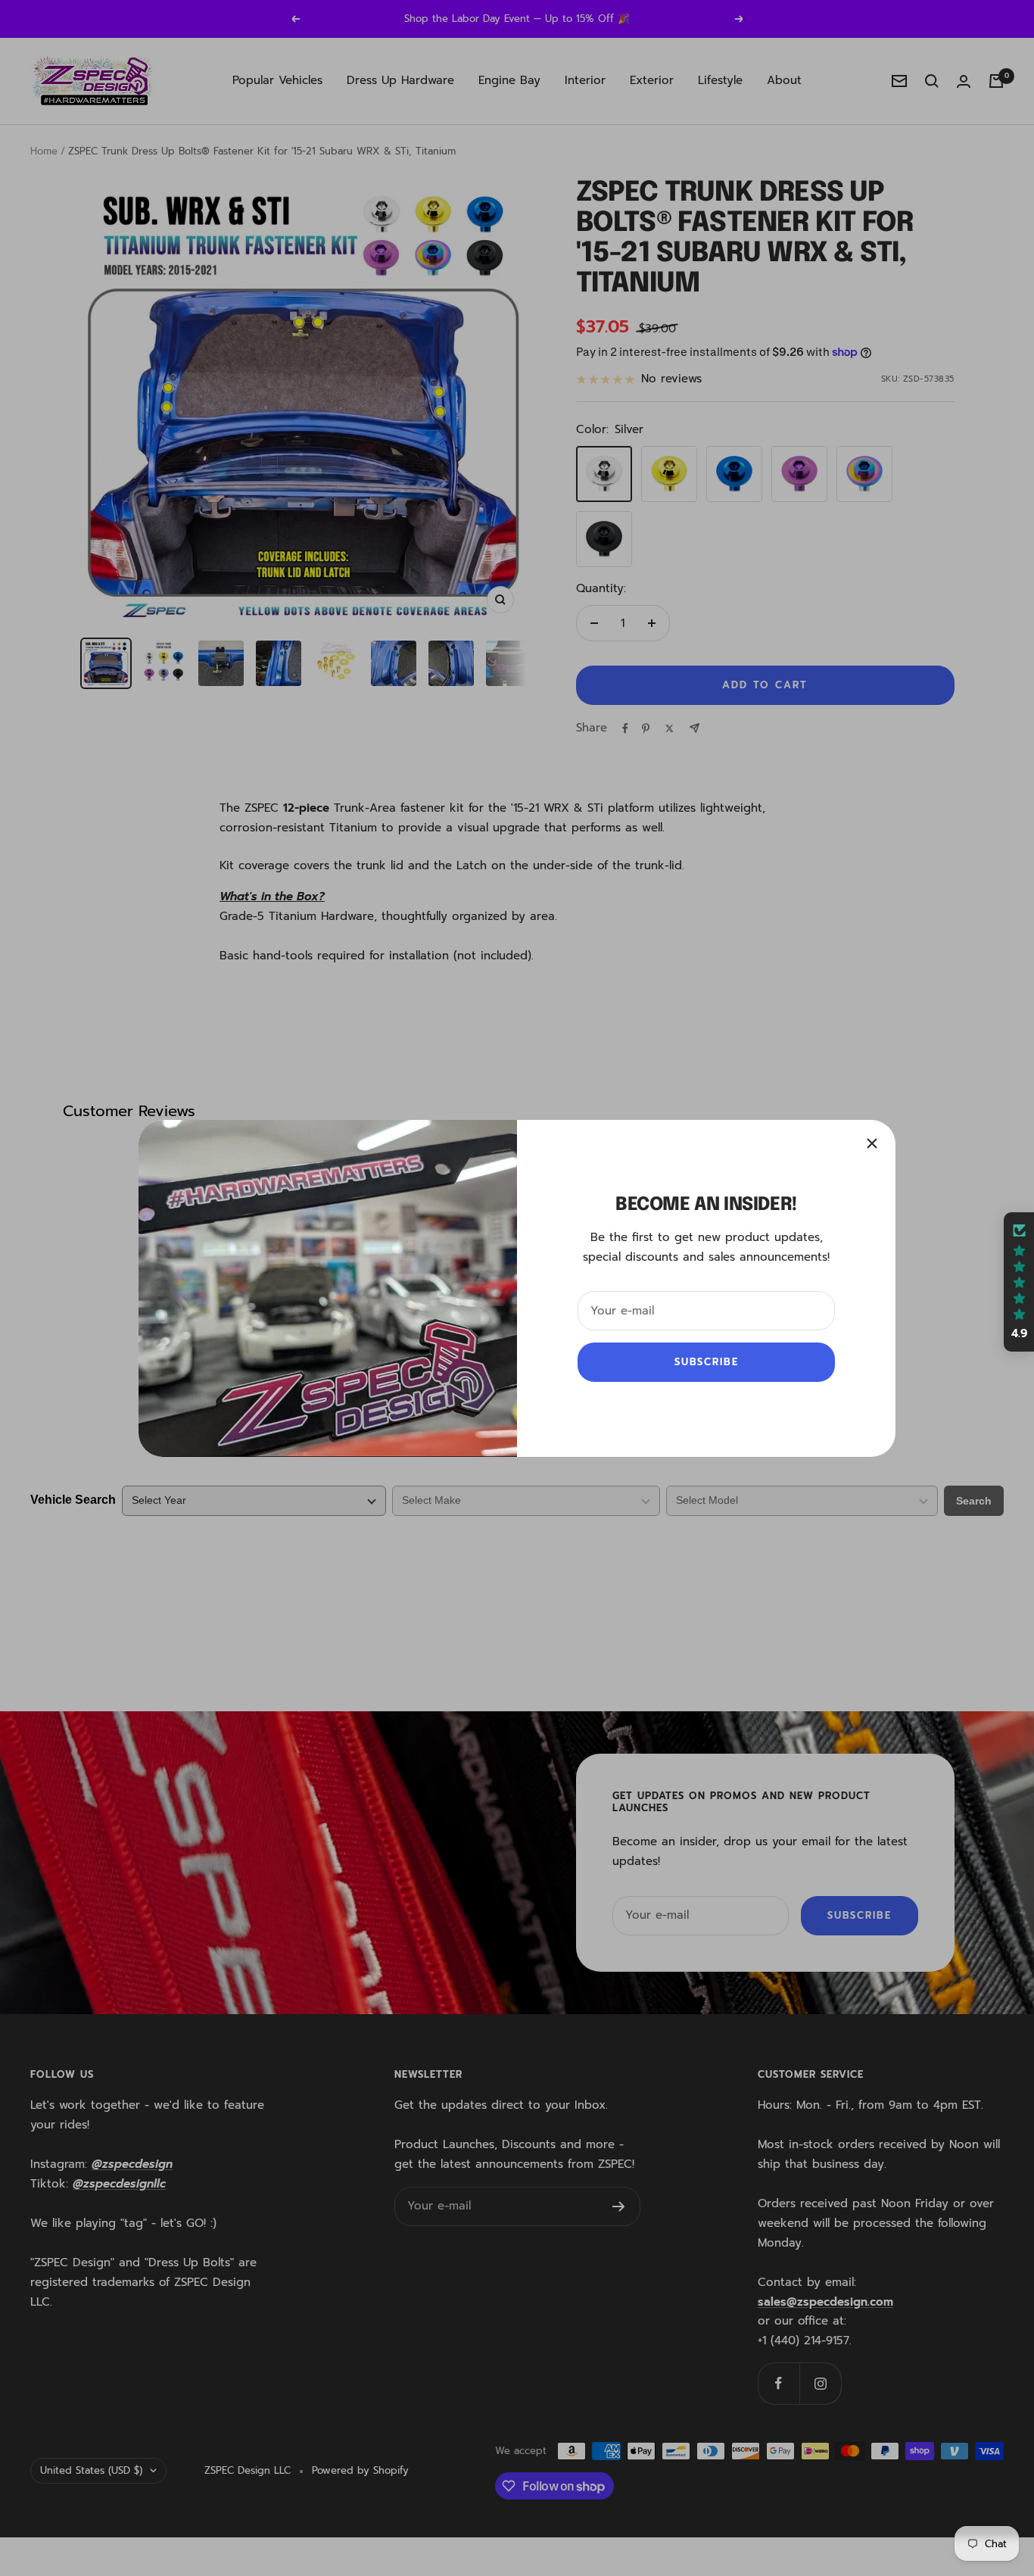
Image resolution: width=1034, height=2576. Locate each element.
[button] (1019, 1282)
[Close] (872, 1143)
